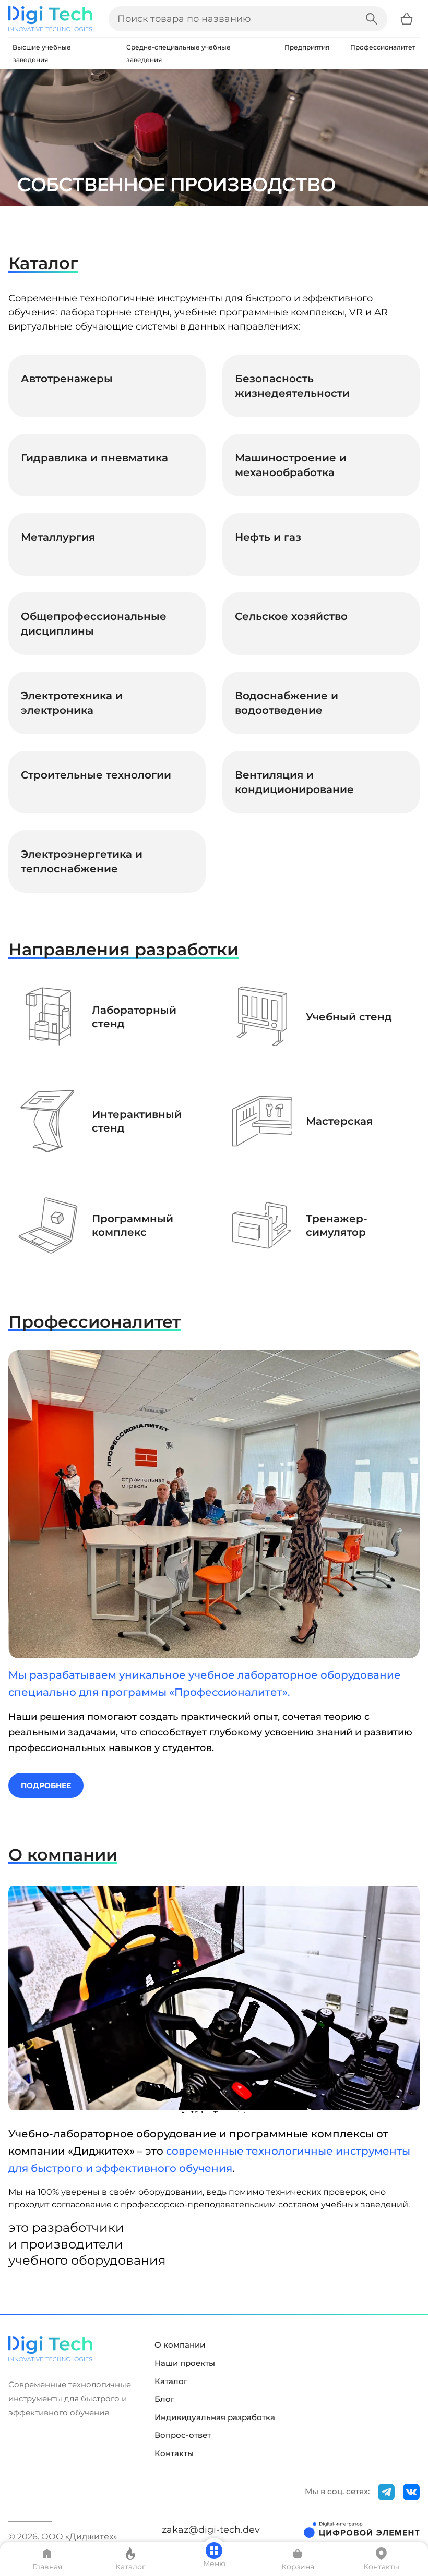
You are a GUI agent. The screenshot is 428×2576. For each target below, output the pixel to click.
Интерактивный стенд (137, 1121)
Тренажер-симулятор (337, 1226)
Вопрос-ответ (183, 2435)
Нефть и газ (268, 537)
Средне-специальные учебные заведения (179, 53)
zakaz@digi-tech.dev (211, 2530)
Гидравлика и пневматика (94, 458)
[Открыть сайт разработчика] (362, 2530)
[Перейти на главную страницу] (50, 19)
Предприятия (307, 47)
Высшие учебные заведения (42, 53)
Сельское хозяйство (291, 616)
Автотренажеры (67, 379)
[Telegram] (386, 2492)
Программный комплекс (133, 1226)
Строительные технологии (96, 775)
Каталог (171, 2381)
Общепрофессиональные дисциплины (94, 624)
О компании (180, 2345)
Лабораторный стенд (134, 1017)
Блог (164, 2399)
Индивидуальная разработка (215, 2417)
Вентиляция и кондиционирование (294, 782)
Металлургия (58, 537)
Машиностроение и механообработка (291, 465)
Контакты (174, 2453)
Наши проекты (185, 2363)
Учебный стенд (349, 1017)
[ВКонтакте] (411, 2492)
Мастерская (339, 1121)
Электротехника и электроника (72, 703)
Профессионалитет (383, 47)
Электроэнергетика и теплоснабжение (82, 861)
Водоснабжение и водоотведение (287, 703)
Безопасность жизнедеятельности (292, 386)
